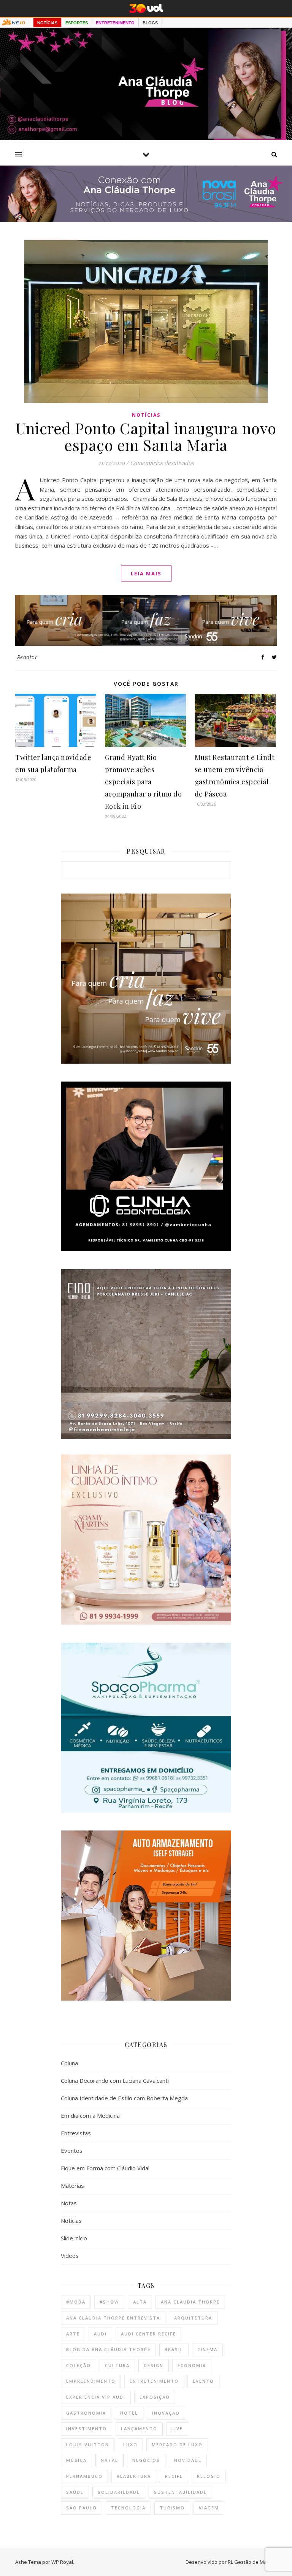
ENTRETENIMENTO (115, 23)
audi (100, 2334)
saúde (75, 2492)
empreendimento (91, 2381)
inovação (166, 2413)
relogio (209, 2476)
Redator (27, 657)
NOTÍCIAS (47, 23)
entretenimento (154, 2381)
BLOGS (150, 23)
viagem (209, 2508)
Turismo (172, 2508)
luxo (130, 2445)
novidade (188, 2460)
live (177, 2429)
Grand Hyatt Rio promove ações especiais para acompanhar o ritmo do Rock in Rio (144, 782)
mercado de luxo (177, 2445)
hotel (129, 2413)
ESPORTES (77, 23)
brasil (174, 2349)
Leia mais (146, 574)
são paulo (82, 2508)
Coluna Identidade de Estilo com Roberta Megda (124, 2098)
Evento (203, 2381)
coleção (79, 2365)
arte (73, 2334)
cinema (207, 2349)
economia (192, 2365)
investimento (86, 2429)
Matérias (72, 2186)
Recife (174, 2476)
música (76, 2460)
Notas (69, 2203)
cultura (117, 2365)
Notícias (146, 415)
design (154, 2365)
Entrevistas (76, 2133)
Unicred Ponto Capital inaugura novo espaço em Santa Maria (146, 436)
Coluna (69, 2063)
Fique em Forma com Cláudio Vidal (105, 2168)
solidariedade (119, 2492)
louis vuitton (88, 2445)
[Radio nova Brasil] (146, 220)
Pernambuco (84, 2476)
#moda (76, 2302)
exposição (155, 2397)
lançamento (139, 2429)
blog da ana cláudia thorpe (108, 2349)
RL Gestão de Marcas (252, 2562)
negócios (146, 2460)
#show (109, 2302)
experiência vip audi (96, 2397)
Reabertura (134, 2476)
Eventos (72, 2151)
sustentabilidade (180, 2492)
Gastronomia (86, 2413)
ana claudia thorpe (190, 2302)
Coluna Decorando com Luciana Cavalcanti (115, 2081)
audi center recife (148, 2334)
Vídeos (70, 2256)
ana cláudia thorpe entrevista (113, 2318)
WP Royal (62, 2562)
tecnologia (128, 2508)
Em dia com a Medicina (90, 2116)
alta (140, 2302)
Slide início (74, 2238)
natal (109, 2460)
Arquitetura (193, 2318)
